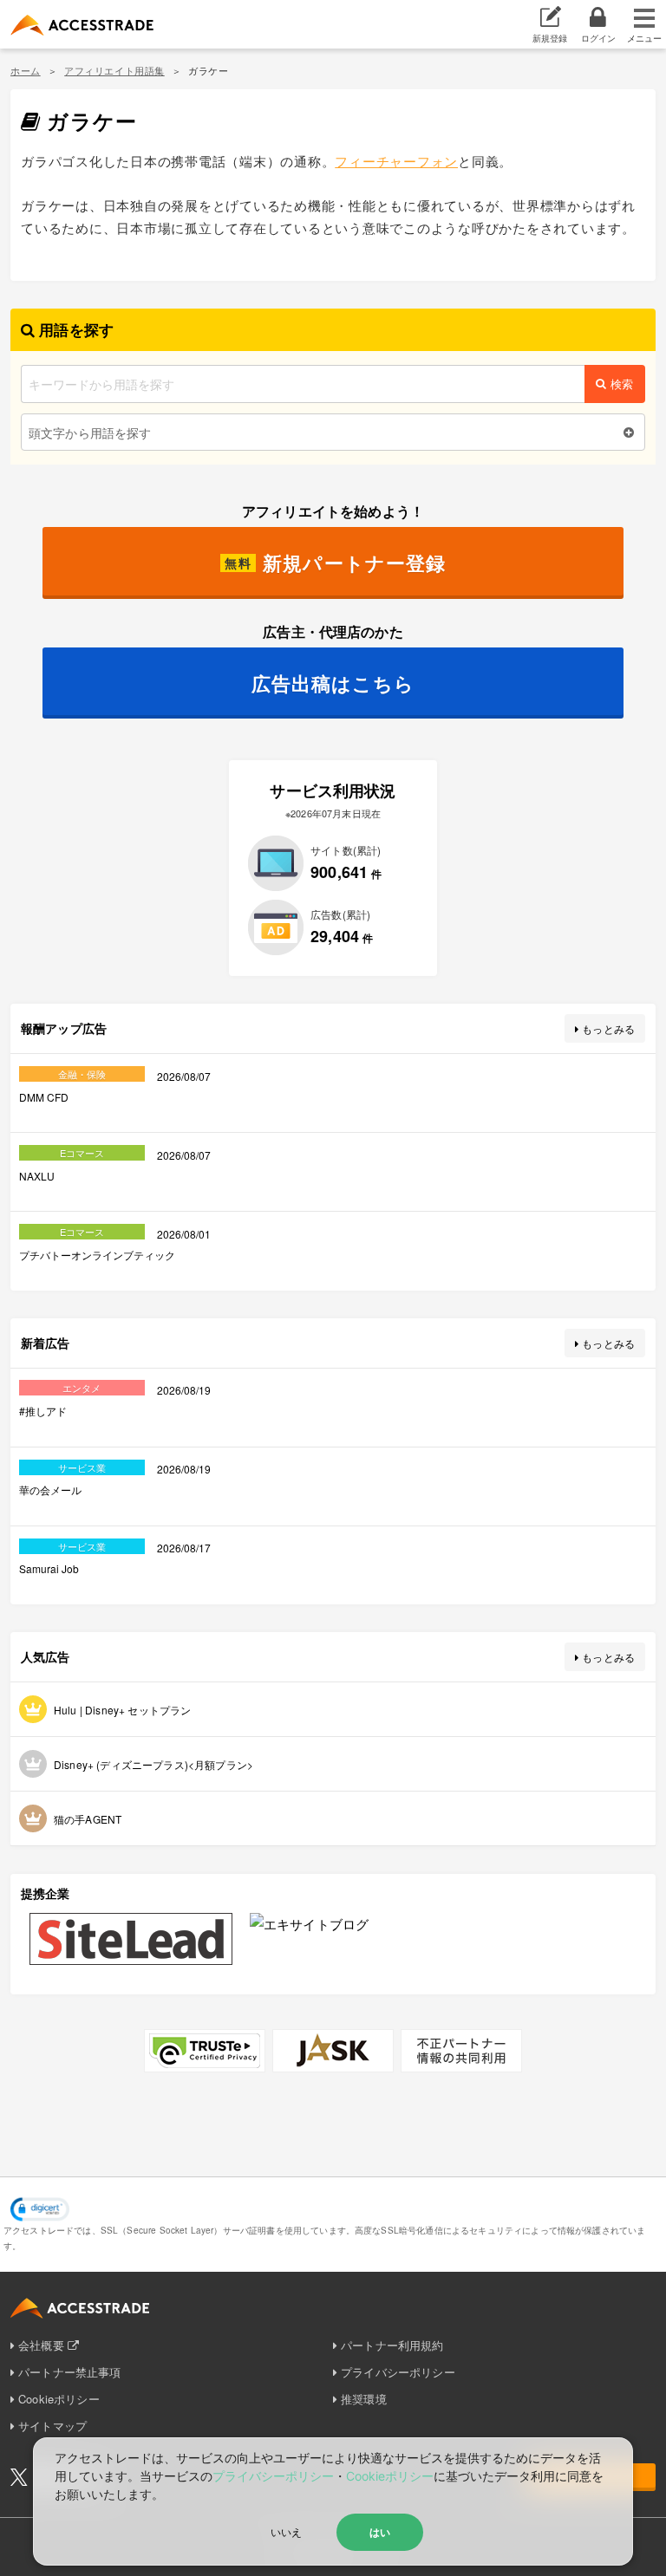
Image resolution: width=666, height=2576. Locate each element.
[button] (40, 2209)
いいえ (286, 2531)
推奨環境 (364, 2399)
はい (380, 2532)
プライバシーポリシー (398, 2372)
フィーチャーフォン (396, 161)
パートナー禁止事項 (69, 2372)
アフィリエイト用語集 (114, 70)
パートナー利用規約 (392, 2345)
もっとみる (608, 1028)
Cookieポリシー (59, 2399)
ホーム (26, 70)
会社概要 (41, 2345)
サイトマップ (52, 2426)
